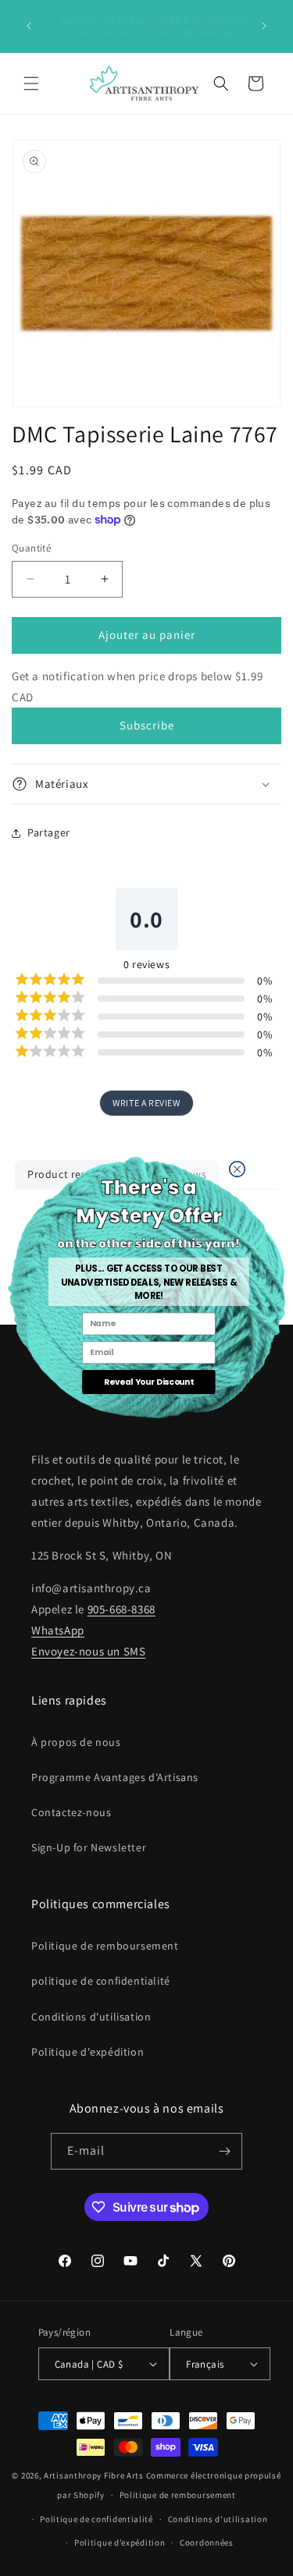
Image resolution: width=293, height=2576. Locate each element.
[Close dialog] (237, 1169)
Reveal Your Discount (149, 1382)
